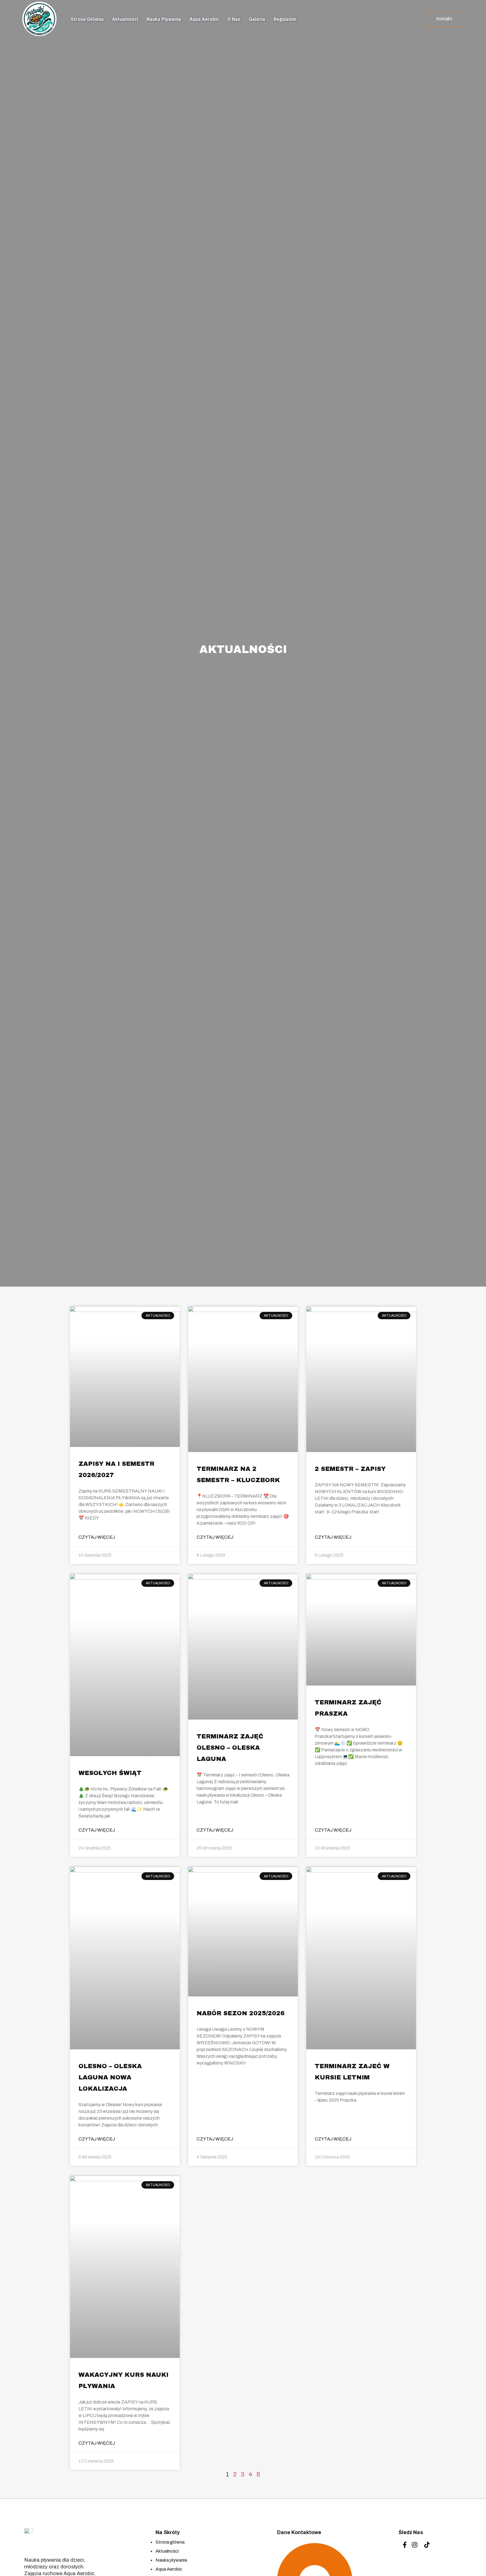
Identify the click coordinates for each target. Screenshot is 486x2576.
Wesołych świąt (110, 1773)
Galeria (257, 19)
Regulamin (285, 19)
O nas (234, 19)
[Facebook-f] (405, 2545)
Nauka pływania (164, 19)
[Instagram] (415, 2545)
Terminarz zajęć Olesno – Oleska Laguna (230, 1748)
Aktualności (125, 19)
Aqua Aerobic (204, 19)
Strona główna (87, 19)
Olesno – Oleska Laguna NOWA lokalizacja (110, 2077)
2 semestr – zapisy (350, 1469)
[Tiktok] (427, 2545)
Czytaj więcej (97, 1537)
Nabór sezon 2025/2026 (241, 2013)
